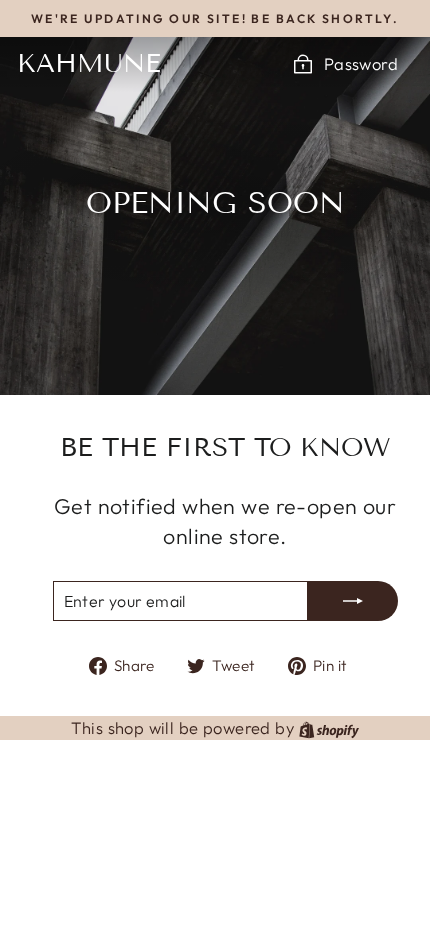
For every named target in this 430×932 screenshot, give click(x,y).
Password (361, 63)
